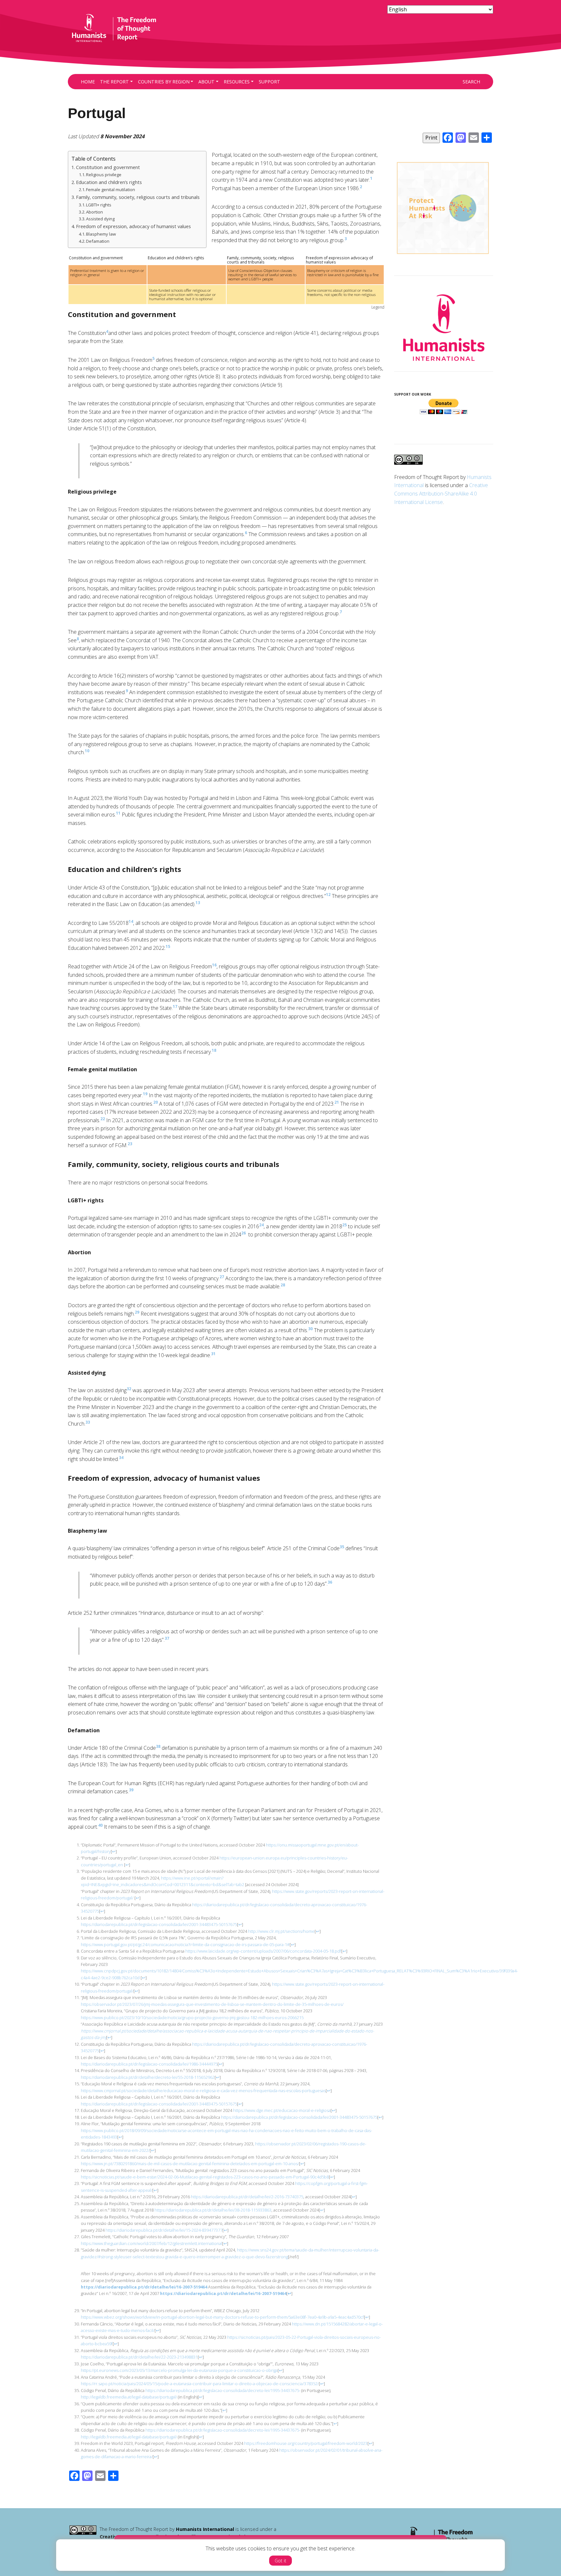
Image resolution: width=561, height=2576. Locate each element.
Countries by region (164, 82)
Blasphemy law (101, 234)
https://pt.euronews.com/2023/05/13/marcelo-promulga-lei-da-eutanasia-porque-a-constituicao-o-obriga (179, 2370)
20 (156, 1102)
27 (222, 1277)
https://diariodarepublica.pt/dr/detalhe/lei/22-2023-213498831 (139, 2357)
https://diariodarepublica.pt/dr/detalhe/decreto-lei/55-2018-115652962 (148, 2077)
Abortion (94, 212)
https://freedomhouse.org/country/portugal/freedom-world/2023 (305, 2443)
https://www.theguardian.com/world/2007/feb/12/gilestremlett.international (151, 2243)
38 (158, 1746)
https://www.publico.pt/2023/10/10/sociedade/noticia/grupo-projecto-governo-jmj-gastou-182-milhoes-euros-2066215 (192, 2018)
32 (129, 1389)
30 (310, 1329)
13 (198, 903)
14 (131, 921)
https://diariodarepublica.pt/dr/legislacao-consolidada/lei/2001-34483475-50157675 (159, 1924)
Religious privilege (104, 175)
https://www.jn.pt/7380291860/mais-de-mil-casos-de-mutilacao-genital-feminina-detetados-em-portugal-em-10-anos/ (190, 2164)
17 (175, 1006)
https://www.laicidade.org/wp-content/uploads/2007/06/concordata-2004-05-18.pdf (263, 1951)
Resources (237, 82)
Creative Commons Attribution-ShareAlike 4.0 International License (441, 493)
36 (330, 1582)
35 (342, 1547)
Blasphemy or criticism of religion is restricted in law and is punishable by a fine (343, 272)
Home (88, 82)
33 (88, 1422)
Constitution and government (108, 167)
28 (283, 1285)
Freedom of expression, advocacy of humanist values (133, 226)
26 (243, 1233)
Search (471, 82)
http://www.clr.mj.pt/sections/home (281, 1931)
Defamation (98, 241)
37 (167, 1638)
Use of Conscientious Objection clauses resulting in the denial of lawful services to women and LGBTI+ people (262, 275)
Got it (280, 2561)
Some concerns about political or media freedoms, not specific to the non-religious (341, 292)
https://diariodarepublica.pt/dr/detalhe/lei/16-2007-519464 (144, 2287)
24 (261, 1225)
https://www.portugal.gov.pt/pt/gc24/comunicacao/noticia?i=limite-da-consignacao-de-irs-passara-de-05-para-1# (185, 1944)
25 (344, 1225)
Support (269, 82)
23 (130, 1144)
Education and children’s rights (109, 182)
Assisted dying (100, 219)
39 (131, 1790)
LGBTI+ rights (99, 205)
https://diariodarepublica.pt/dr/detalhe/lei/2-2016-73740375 (247, 2197)
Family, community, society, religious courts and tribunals (138, 197)
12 (328, 895)
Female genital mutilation (111, 190)
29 (137, 1312)
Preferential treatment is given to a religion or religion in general (107, 272)
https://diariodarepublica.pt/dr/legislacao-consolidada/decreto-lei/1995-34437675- (223, 2390)
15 (168, 946)
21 (337, 1102)
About (206, 82)
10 (87, 751)
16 (214, 965)
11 (118, 813)
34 (121, 1458)
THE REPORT (114, 82)
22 (103, 1119)
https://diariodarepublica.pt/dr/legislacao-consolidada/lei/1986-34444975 (149, 2064)
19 (145, 1094)
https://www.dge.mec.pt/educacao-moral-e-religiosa (282, 2110)
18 (214, 1050)
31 (213, 1354)
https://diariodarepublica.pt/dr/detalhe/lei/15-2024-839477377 (164, 2230)
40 (100, 1825)
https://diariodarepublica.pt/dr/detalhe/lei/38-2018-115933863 (213, 2210)
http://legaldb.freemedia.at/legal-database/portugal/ (129, 2397)
